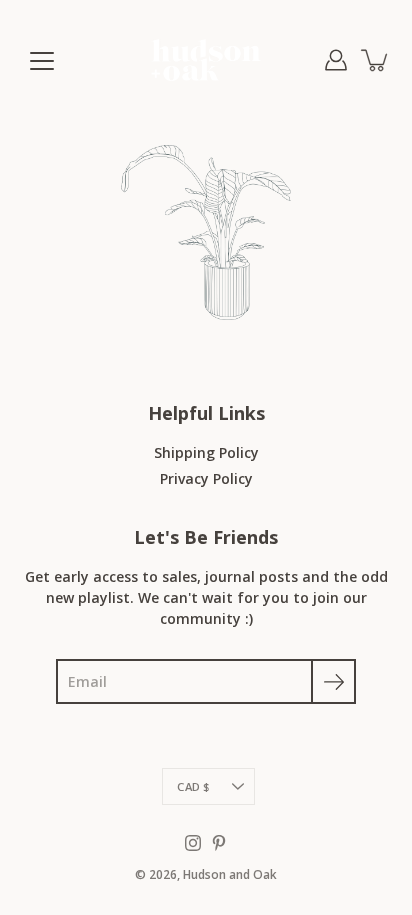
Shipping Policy (206, 452)
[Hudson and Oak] (206, 60)
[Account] (336, 60)
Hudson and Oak (230, 874)
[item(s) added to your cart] (376, 60)
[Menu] (42, 61)
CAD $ (193, 786)
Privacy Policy (206, 478)
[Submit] (333, 681)
